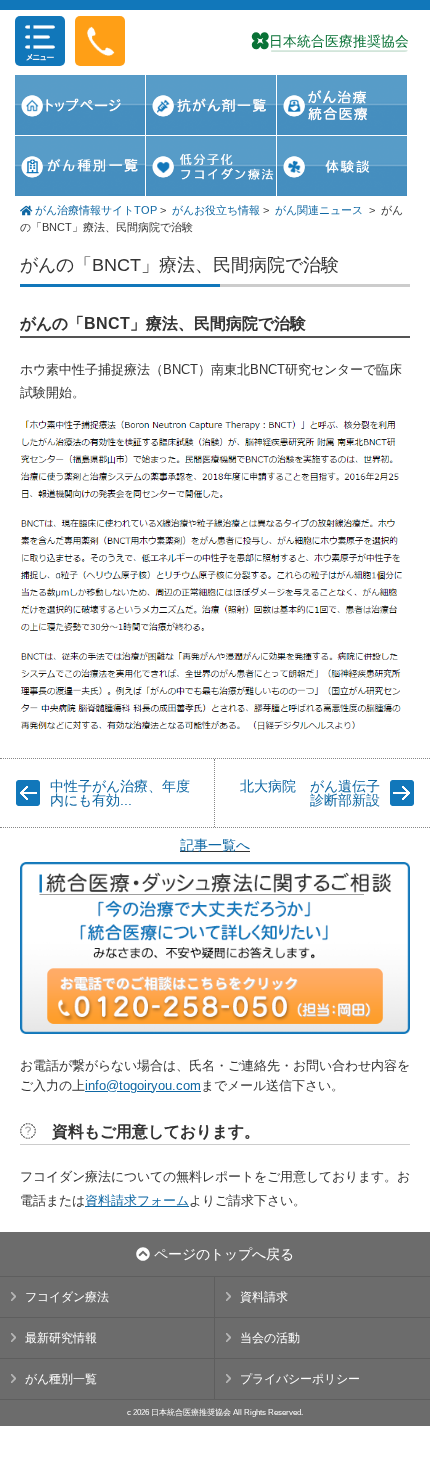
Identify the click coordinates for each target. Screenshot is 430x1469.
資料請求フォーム (137, 1200)
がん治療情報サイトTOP (94, 210)
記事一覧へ (215, 845)
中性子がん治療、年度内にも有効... (120, 793)
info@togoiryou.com (143, 1085)
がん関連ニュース (319, 210)
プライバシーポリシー (300, 1379)
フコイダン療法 (67, 1297)
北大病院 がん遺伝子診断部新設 (310, 793)
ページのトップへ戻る (222, 1254)
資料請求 (264, 1297)
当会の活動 (270, 1338)
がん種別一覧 (61, 1379)
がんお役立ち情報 (216, 210)
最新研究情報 (61, 1338)
